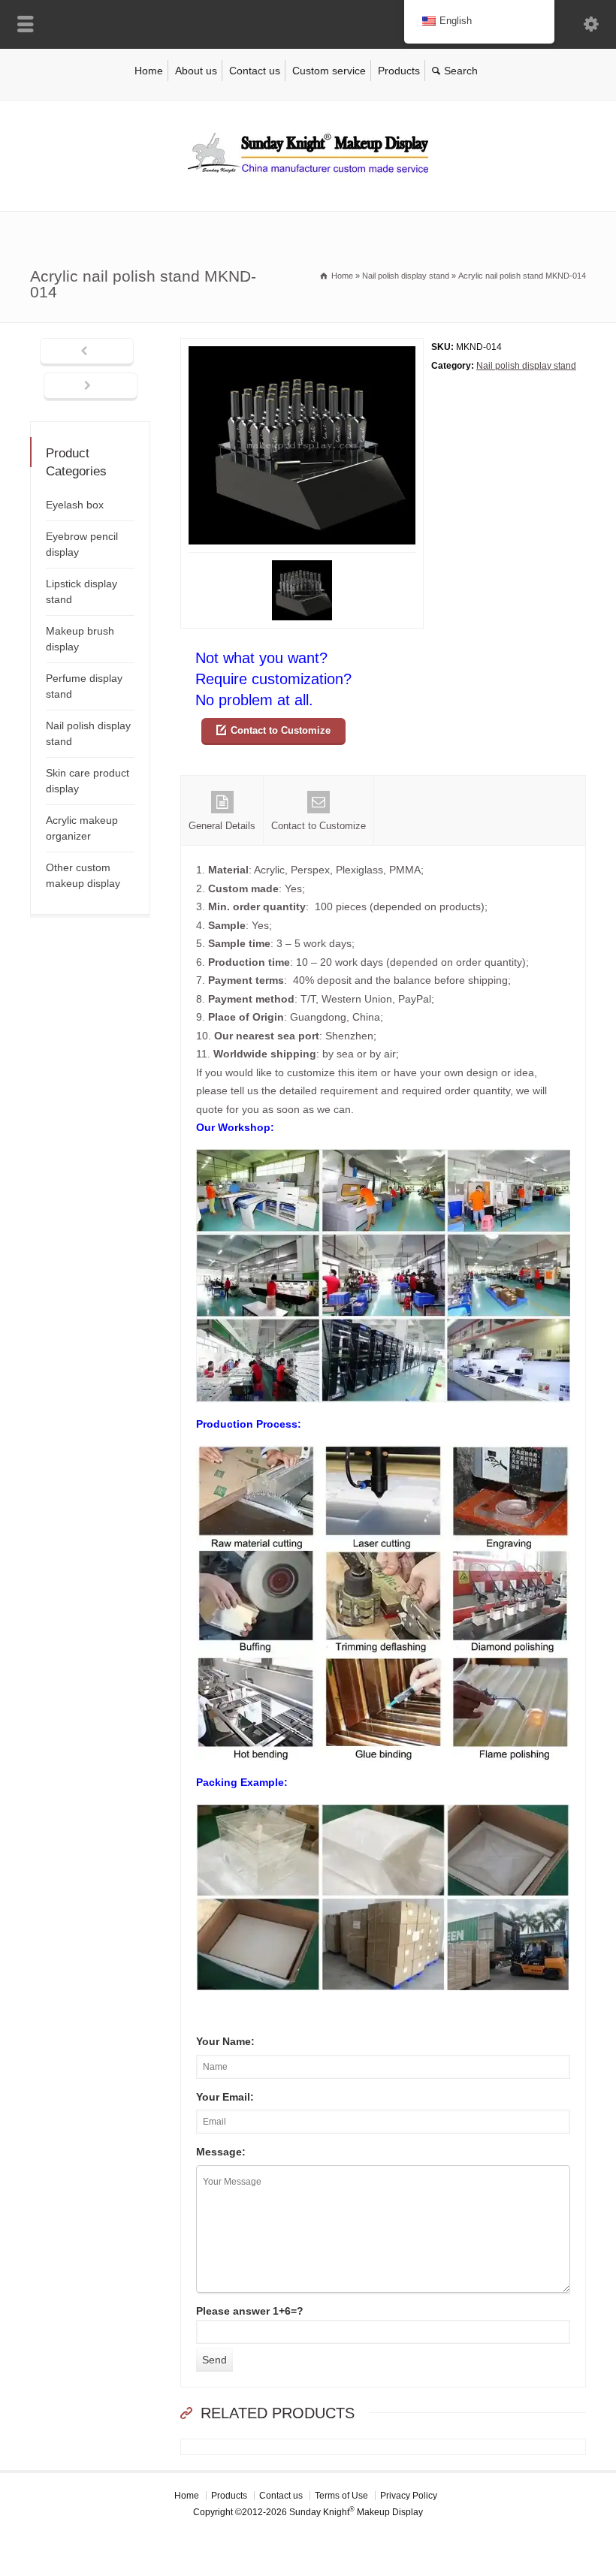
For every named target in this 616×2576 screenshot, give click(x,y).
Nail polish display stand (526, 366)
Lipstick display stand (82, 591)
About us (196, 71)
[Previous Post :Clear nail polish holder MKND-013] (87, 352)
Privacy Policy (409, 2496)
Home (149, 71)
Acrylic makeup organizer (82, 828)
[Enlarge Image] (302, 347)
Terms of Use (341, 2496)
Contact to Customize (281, 730)
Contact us (255, 71)
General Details (222, 826)
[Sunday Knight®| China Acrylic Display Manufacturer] (308, 179)
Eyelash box (75, 505)
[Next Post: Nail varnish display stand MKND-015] (91, 387)
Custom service (329, 71)
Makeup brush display (80, 639)
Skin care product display (88, 781)
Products (399, 71)
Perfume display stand (84, 686)
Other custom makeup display (83, 875)
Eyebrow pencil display (82, 544)
